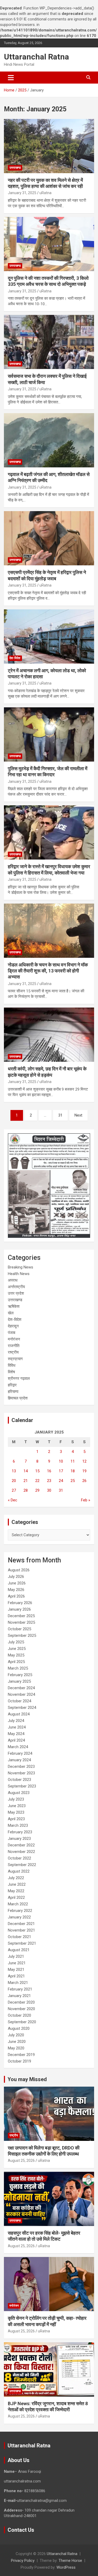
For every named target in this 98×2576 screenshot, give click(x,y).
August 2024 (19, 1714)
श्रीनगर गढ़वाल (19, 1379)
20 (14, 1481)
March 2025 (18, 1668)
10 (61, 1461)
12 (84, 1461)
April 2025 (16, 1662)
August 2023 (19, 1793)
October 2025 (19, 1629)
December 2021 (21, 1924)
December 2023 (21, 1766)
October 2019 (19, 2061)
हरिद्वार (12, 1385)
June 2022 (17, 1884)
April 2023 (16, 1819)
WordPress (66, 2567)
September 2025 (22, 1636)
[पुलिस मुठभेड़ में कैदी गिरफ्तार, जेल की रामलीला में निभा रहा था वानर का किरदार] (49, 734)
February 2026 (20, 1603)
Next (78, 1115)
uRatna (45, 193)
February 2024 (20, 1753)
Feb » (86, 1500)
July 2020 (16, 2035)
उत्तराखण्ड (15, 168)
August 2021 (19, 1950)
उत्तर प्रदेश (16, 1293)
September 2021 (22, 1943)
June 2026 (17, 1583)
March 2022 (18, 1904)
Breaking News (21, 1267)
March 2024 (18, 1747)
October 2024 (19, 1701)
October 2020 (19, 2015)
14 (26, 1471)
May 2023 (16, 1812)
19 (84, 1471)
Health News (19, 1274)
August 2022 (19, 1871)
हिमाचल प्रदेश (18, 1398)
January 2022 (19, 1917)
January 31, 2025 (22, 193)
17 (61, 1471)
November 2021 (21, 1930)
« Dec (13, 1500)
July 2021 (16, 1956)
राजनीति (14, 1346)
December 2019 (21, 2055)
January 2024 (19, 1760)
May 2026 (16, 1590)
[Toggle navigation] (11, 78)
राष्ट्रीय (13, 1352)
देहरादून (13, 1326)
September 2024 (22, 1708)
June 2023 (17, 1806)
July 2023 (16, 1799)
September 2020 (22, 2022)
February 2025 (20, 1675)
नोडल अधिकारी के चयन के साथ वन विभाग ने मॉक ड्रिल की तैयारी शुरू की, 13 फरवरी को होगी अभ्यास (48, 971)
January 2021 (19, 1996)
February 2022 (20, 1911)
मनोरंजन (14, 1339)
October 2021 (19, 1937)
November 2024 (21, 1694)
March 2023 (18, 1825)
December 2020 (21, 2002)
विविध (12, 1365)
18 (73, 1471)
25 (73, 1481)
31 (60, 1115)
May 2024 (16, 1734)
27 (14, 1490)
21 (26, 1481)
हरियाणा (13, 1392)
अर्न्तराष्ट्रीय (16, 1287)
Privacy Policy (23, 2561)
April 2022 (16, 1897)
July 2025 (16, 1642)
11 (73, 1461)
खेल (11, 1313)
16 (49, 1471)
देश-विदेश (15, 658)
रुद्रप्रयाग (15, 1359)
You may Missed (27, 2079)
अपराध (13, 1280)
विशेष (11, 1372)
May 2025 (16, 1655)
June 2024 (17, 1727)
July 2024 (16, 1721)
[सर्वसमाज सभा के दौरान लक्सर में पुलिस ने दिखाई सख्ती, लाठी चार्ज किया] (49, 342)
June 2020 (17, 2042)
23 (49, 1481)
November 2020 (21, 2009)
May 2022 (16, 1891)
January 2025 (19, 1681)
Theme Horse (70, 2561)
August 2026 (19, 1570)
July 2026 (16, 1577)
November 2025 (21, 1622)
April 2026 (16, 1596)
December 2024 (21, 1688)
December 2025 (21, 1616)
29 (37, 1490)
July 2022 (16, 1878)
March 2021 (18, 1983)
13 (14, 1471)
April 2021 (16, 1976)
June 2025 (17, 1649)
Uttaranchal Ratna (36, 57)
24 (61, 1481)
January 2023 (19, 1839)
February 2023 (20, 1832)
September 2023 (22, 1786)
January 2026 (19, 1609)
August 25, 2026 (21, 2161)
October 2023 (19, 1780)
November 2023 (21, 1773)
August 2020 (19, 2028)
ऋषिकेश (14, 1306)
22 (37, 1481)
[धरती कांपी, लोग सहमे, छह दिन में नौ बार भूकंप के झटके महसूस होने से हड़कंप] (49, 1035)
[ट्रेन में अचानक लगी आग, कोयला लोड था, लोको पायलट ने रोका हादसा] (49, 636)
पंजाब (11, 1333)
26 (84, 1481)
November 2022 (21, 1852)
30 (49, 1490)
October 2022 (19, 1858)
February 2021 (20, 1989)
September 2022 (22, 1865)
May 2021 (16, 1970)
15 (37, 1471)
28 (26, 1490)
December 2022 (21, 1845)
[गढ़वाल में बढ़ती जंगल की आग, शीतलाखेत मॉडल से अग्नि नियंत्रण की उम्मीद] (49, 440)
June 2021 (17, 1963)
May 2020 (16, 2048)
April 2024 (16, 1740)
